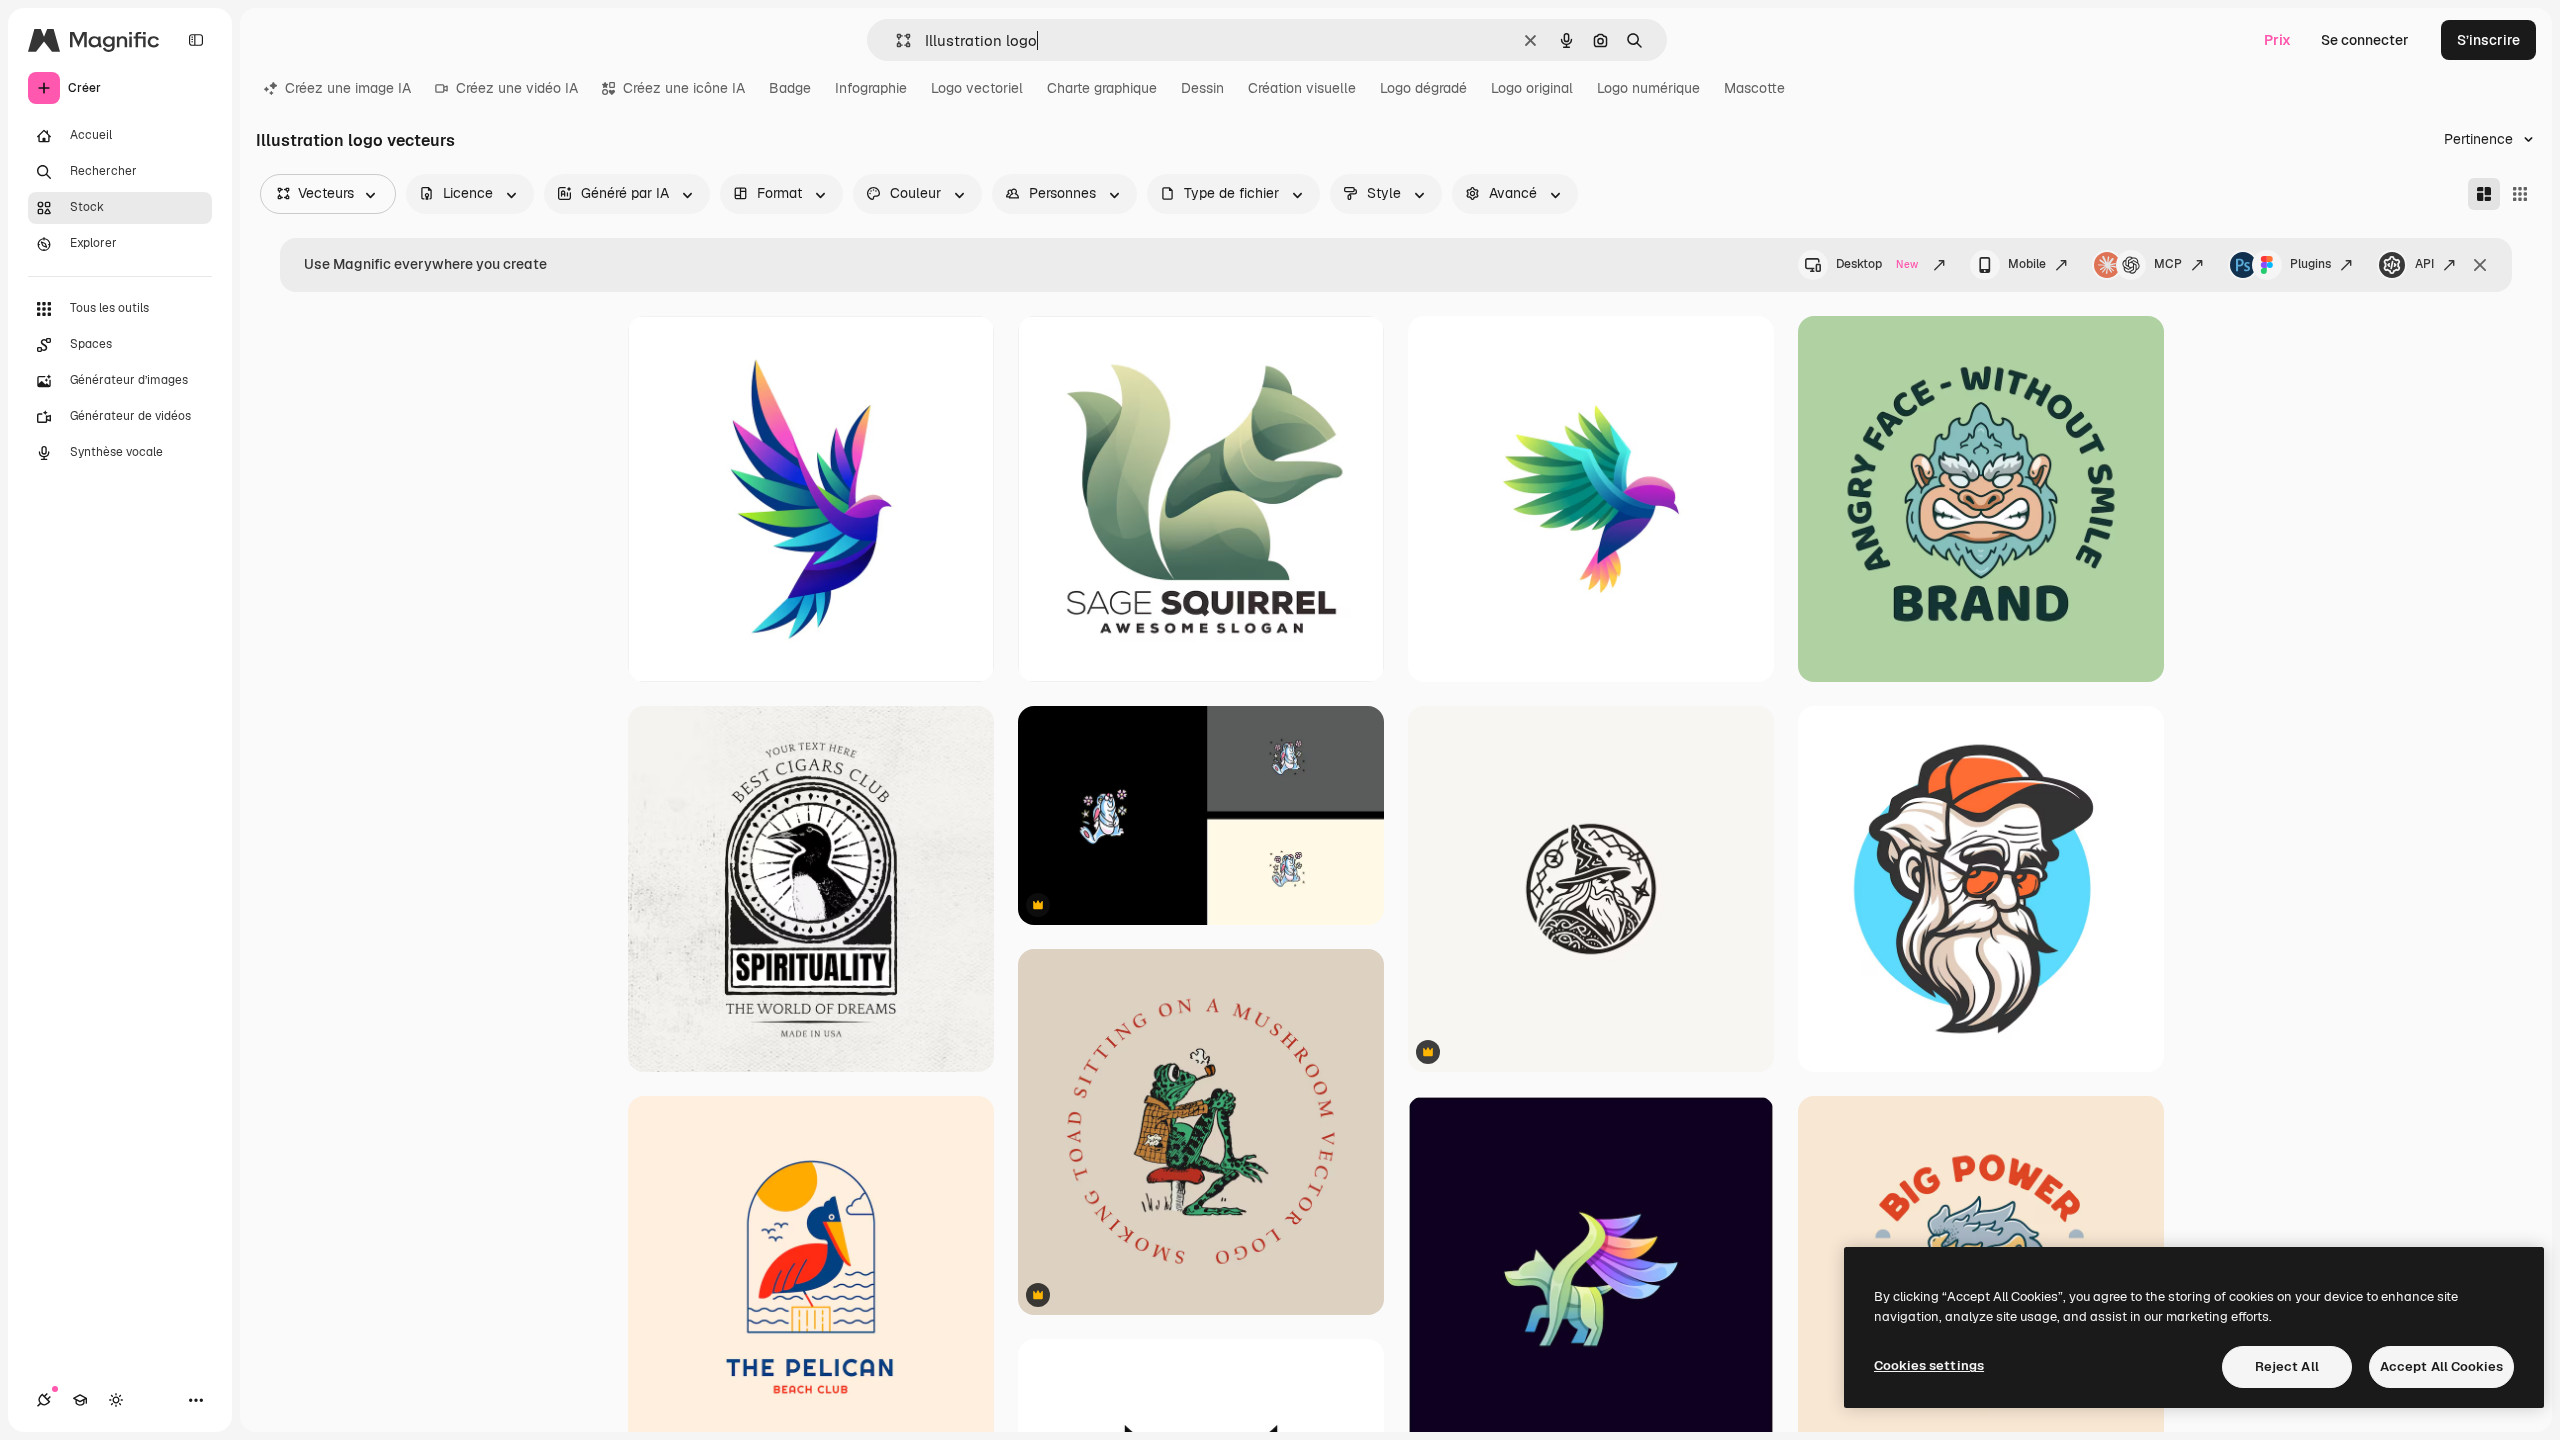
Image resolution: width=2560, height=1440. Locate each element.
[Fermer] (2480, 265)
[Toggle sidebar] (196, 40)
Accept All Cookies (2441, 1366)
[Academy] (80, 1400)
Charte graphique (1102, 88)
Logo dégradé (1423, 88)
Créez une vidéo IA (517, 88)
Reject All (2287, 1366)
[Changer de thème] (116, 1400)
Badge (790, 88)
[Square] (2520, 194)
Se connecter (2365, 40)
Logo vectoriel (977, 88)
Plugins (2310, 264)
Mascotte (1754, 88)
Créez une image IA (348, 88)
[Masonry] (2484, 194)
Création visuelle (1302, 88)
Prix (2277, 40)
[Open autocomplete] (895, 40)
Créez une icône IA (684, 88)
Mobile (2027, 264)
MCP (2168, 264)
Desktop (1877, 264)
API (2424, 264)
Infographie (871, 88)
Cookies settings (1929, 1365)
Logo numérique (1648, 88)
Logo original (1532, 88)
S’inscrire (2488, 40)
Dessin (1202, 88)
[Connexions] (44, 1400)
